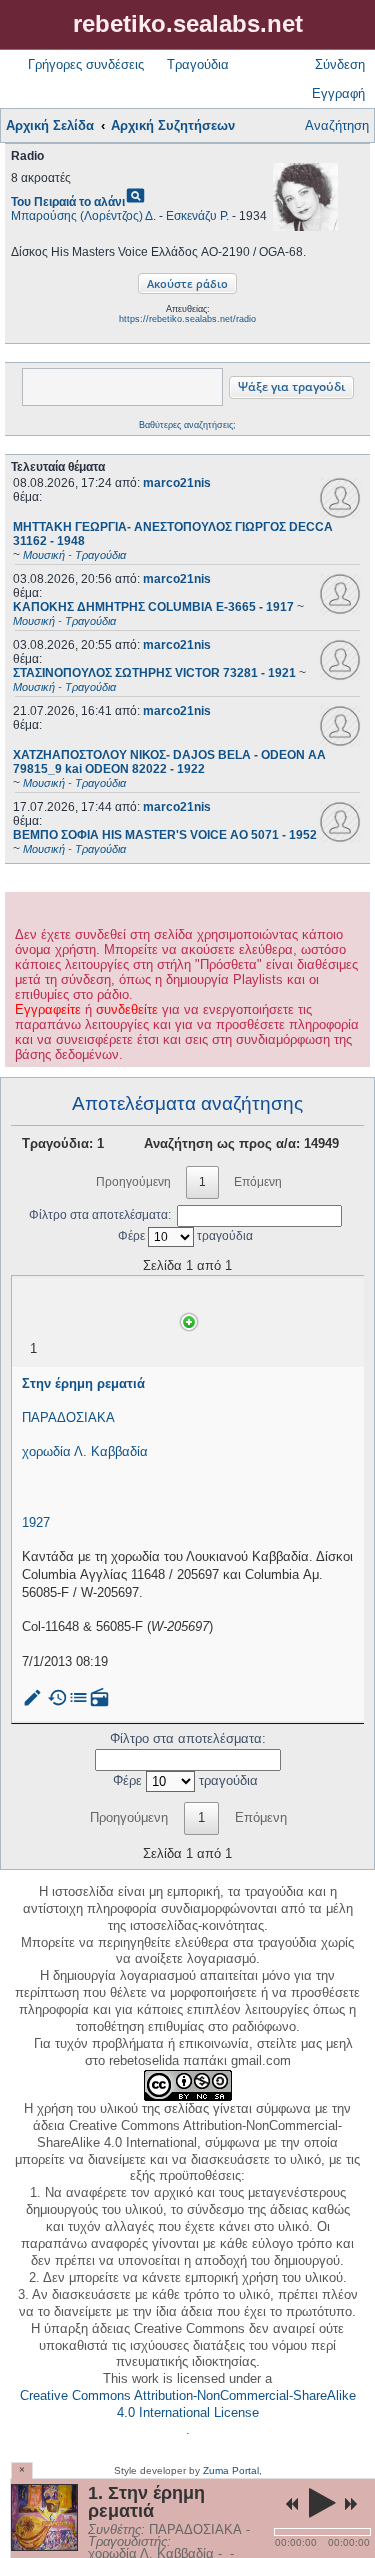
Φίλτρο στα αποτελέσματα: (100, 1215)
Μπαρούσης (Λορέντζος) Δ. (83, 216)
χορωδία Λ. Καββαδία (85, 1451)
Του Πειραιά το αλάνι (68, 202)
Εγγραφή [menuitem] (338, 93)
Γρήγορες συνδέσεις (86, 64)
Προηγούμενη (133, 1182)
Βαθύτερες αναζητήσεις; (187, 425)
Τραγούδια (198, 64)
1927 (36, 1522)
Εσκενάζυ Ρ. (197, 216)
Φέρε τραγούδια (185, 1236)
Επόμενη (258, 1182)
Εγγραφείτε (48, 1009)
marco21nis (177, 483)
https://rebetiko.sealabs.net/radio (187, 319)
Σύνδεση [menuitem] (340, 64)
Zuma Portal (231, 2470)
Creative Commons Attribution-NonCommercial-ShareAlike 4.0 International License (188, 2404)
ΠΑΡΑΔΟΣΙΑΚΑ (68, 1417)
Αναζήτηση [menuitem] (337, 125)
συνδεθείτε (127, 1009)
